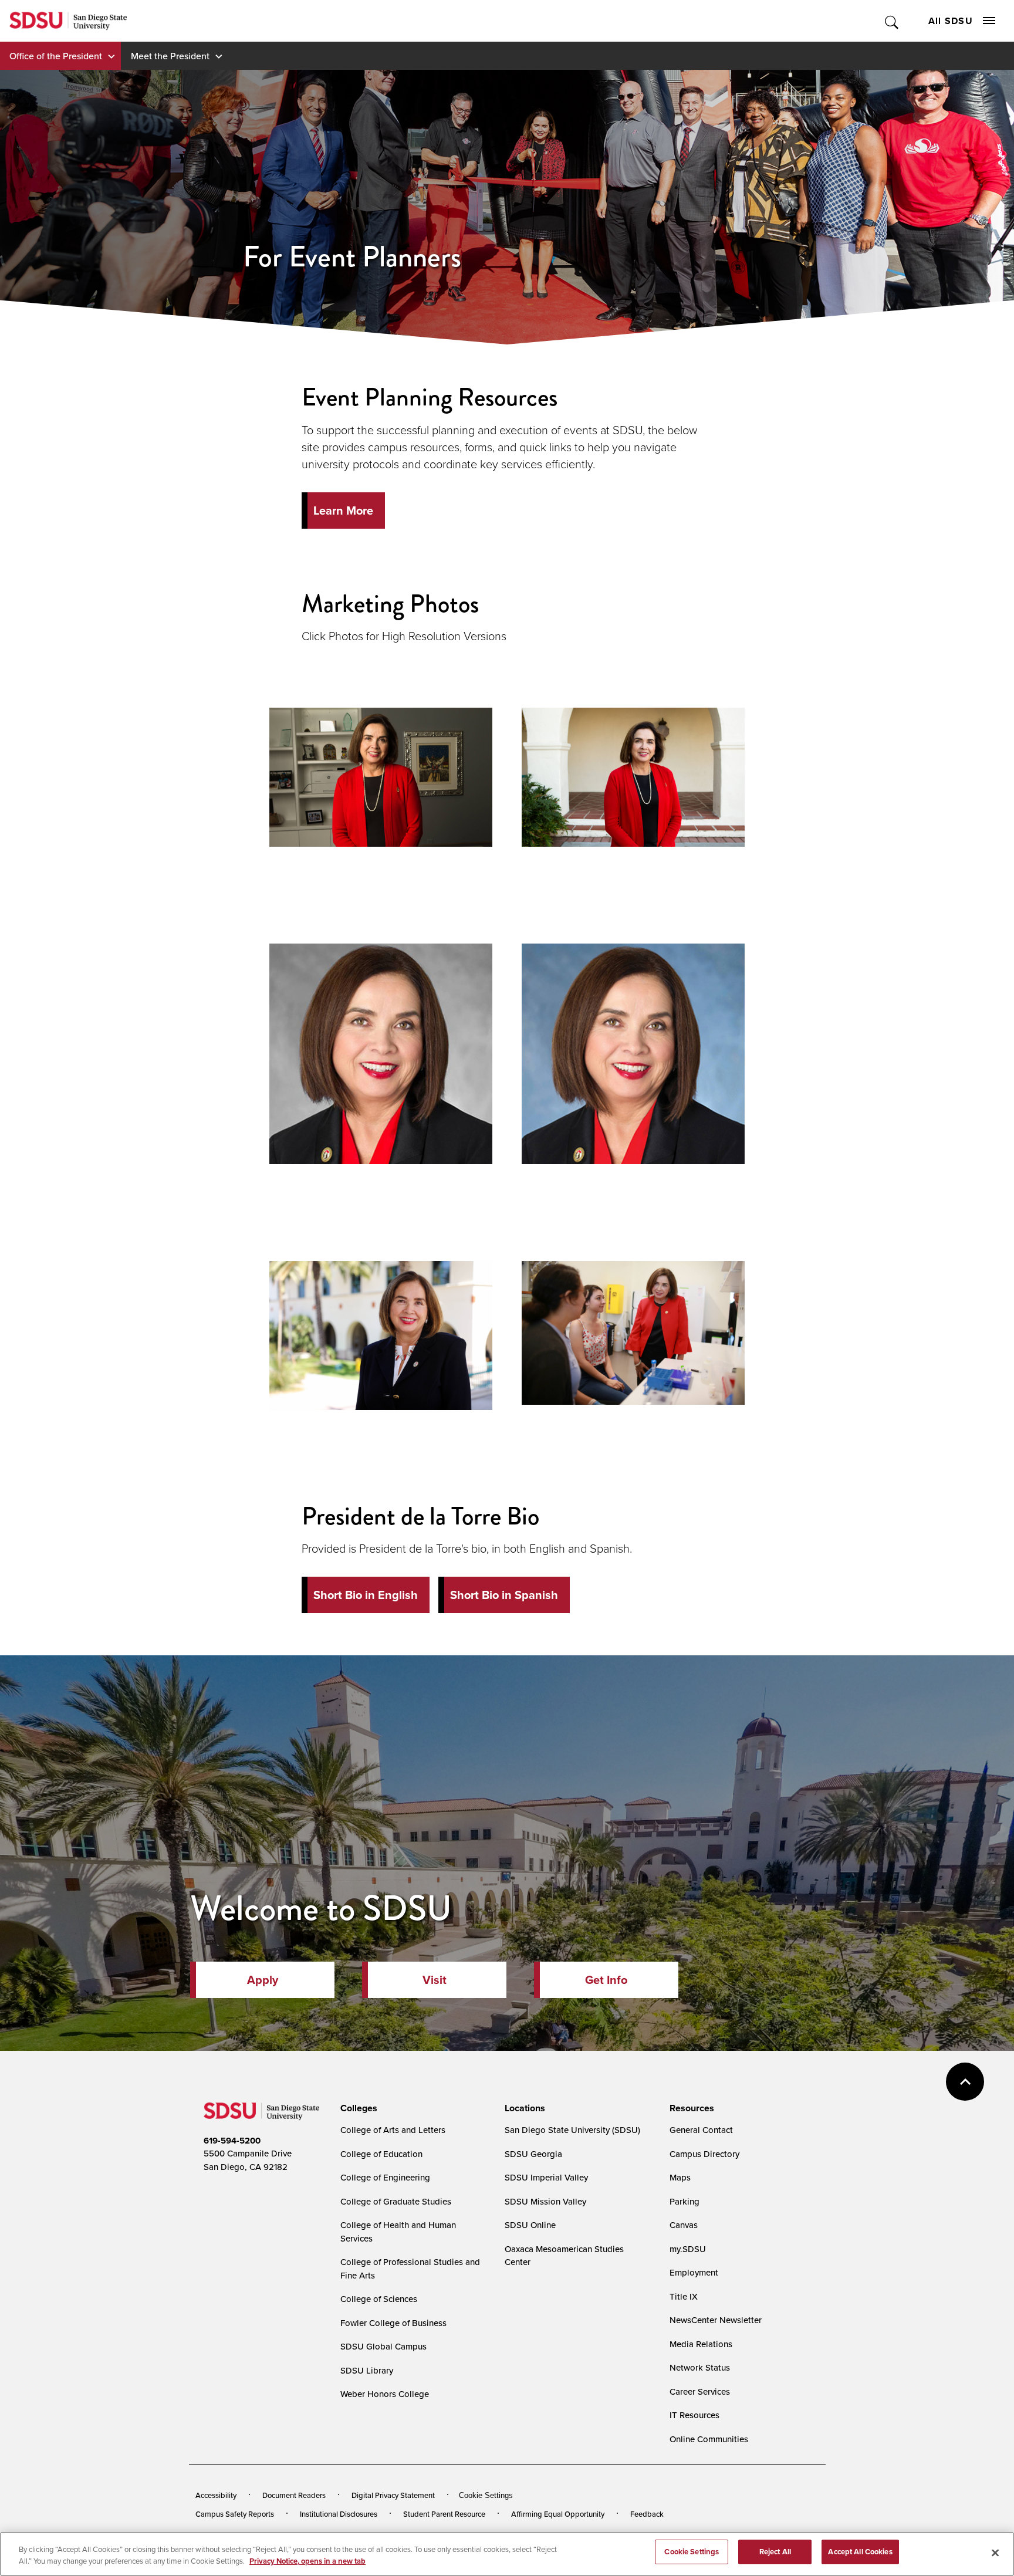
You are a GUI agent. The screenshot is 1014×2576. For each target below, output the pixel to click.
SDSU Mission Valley (545, 2201)
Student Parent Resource (444, 2514)
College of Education (381, 2154)
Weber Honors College (385, 2394)
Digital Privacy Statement (393, 2495)
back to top (965, 2082)
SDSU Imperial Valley (546, 2177)
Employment (694, 2272)
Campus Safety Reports (235, 2514)
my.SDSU (688, 2249)
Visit (435, 1980)
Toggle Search (892, 21)
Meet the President (170, 56)
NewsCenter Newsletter (716, 2320)
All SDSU (951, 21)
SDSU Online (530, 2225)
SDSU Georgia (533, 2154)
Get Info (606, 1980)
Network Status (700, 2367)
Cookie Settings (486, 2495)
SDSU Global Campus (383, 2346)
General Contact (701, 2130)
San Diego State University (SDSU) (572, 2130)
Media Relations (701, 2344)
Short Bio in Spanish (504, 1595)
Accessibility (216, 2495)
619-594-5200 (232, 2141)
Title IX (684, 2296)
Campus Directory (704, 2154)
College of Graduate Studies (396, 2201)
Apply (263, 1980)
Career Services (700, 2391)
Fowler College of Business (393, 2323)
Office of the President (56, 56)
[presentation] (357, 2108)
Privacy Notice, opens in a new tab (307, 2561)
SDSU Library (367, 2370)
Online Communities (709, 2439)
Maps (680, 2177)
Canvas (684, 2225)
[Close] (995, 2553)
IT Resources (694, 2415)
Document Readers (294, 2495)
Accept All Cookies (860, 2552)
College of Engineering (385, 2177)
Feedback (647, 2514)
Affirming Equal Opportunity (558, 2514)
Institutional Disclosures (339, 2514)
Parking (685, 2201)
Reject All (775, 2552)
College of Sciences (379, 2299)
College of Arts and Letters (393, 2130)
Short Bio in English (366, 1595)
